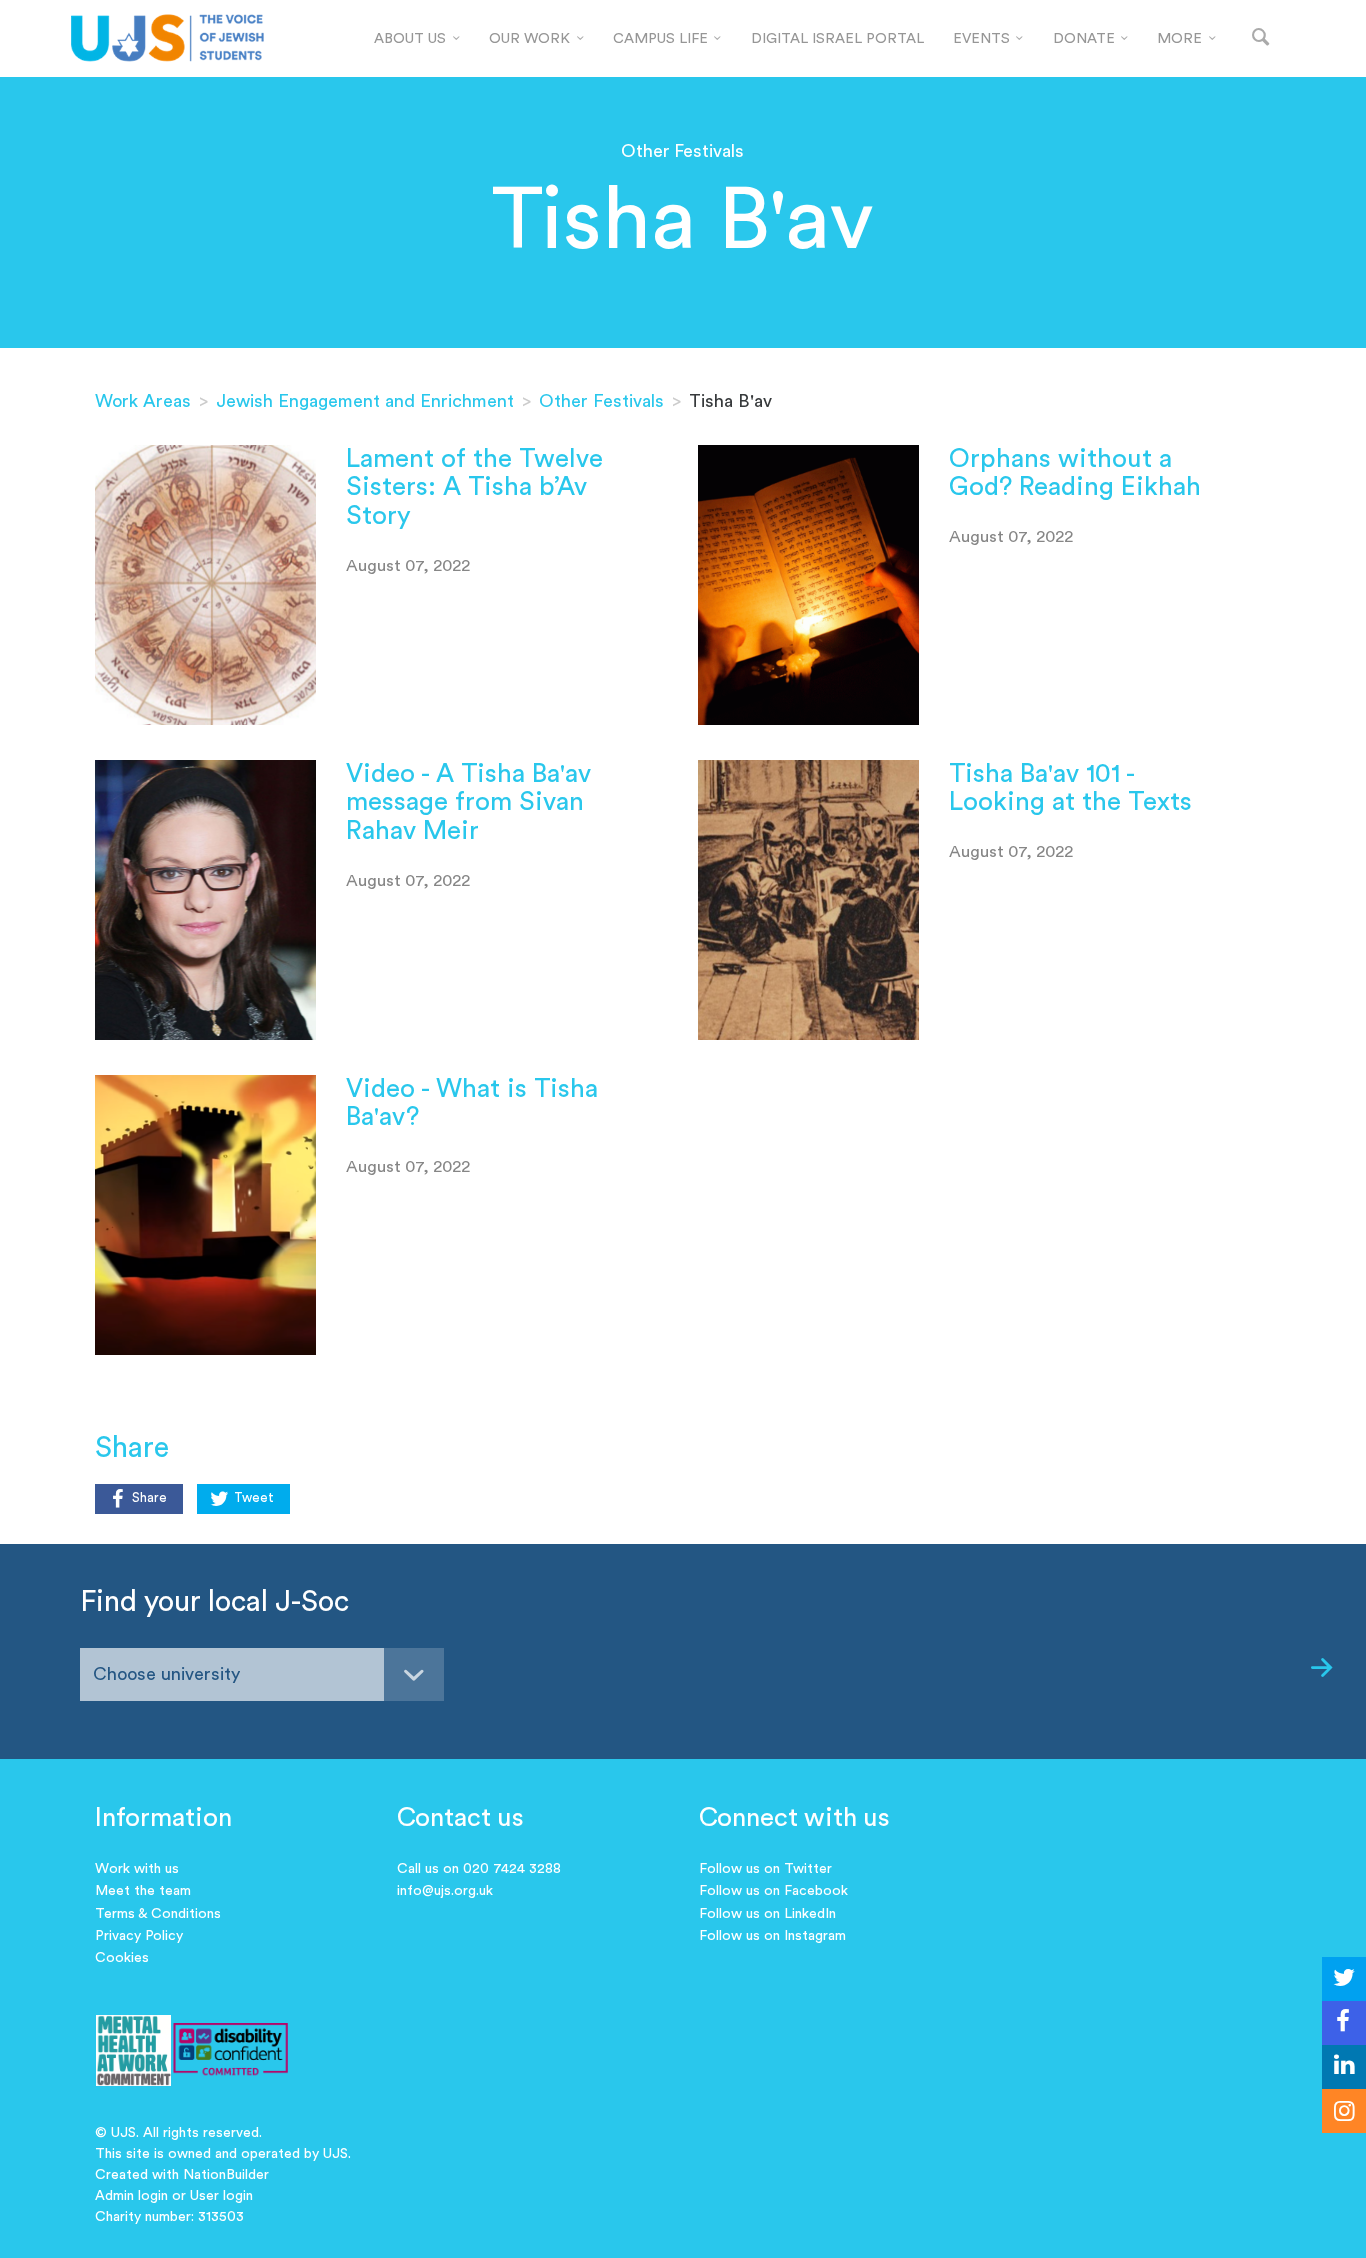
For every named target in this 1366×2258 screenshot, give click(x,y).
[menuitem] (417, 39)
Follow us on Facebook (773, 1891)
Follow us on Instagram (772, 1936)
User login (221, 2196)
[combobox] (262, 1674)
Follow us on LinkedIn (767, 1914)
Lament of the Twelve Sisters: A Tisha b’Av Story (474, 487)
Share (149, 1498)
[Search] (1261, 38)
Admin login (131, 2196)
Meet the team (143, 1891)
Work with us (137, 1869)
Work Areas (143, 401)
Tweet (254, 1498)
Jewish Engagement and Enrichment (365, 401)
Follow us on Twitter (765, 1869)
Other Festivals (601, 401)
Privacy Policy (139, 1936)
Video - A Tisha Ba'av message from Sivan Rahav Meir (468, 802)
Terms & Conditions (158, 1914)
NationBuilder (226, 2175)
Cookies (122, 1958)
